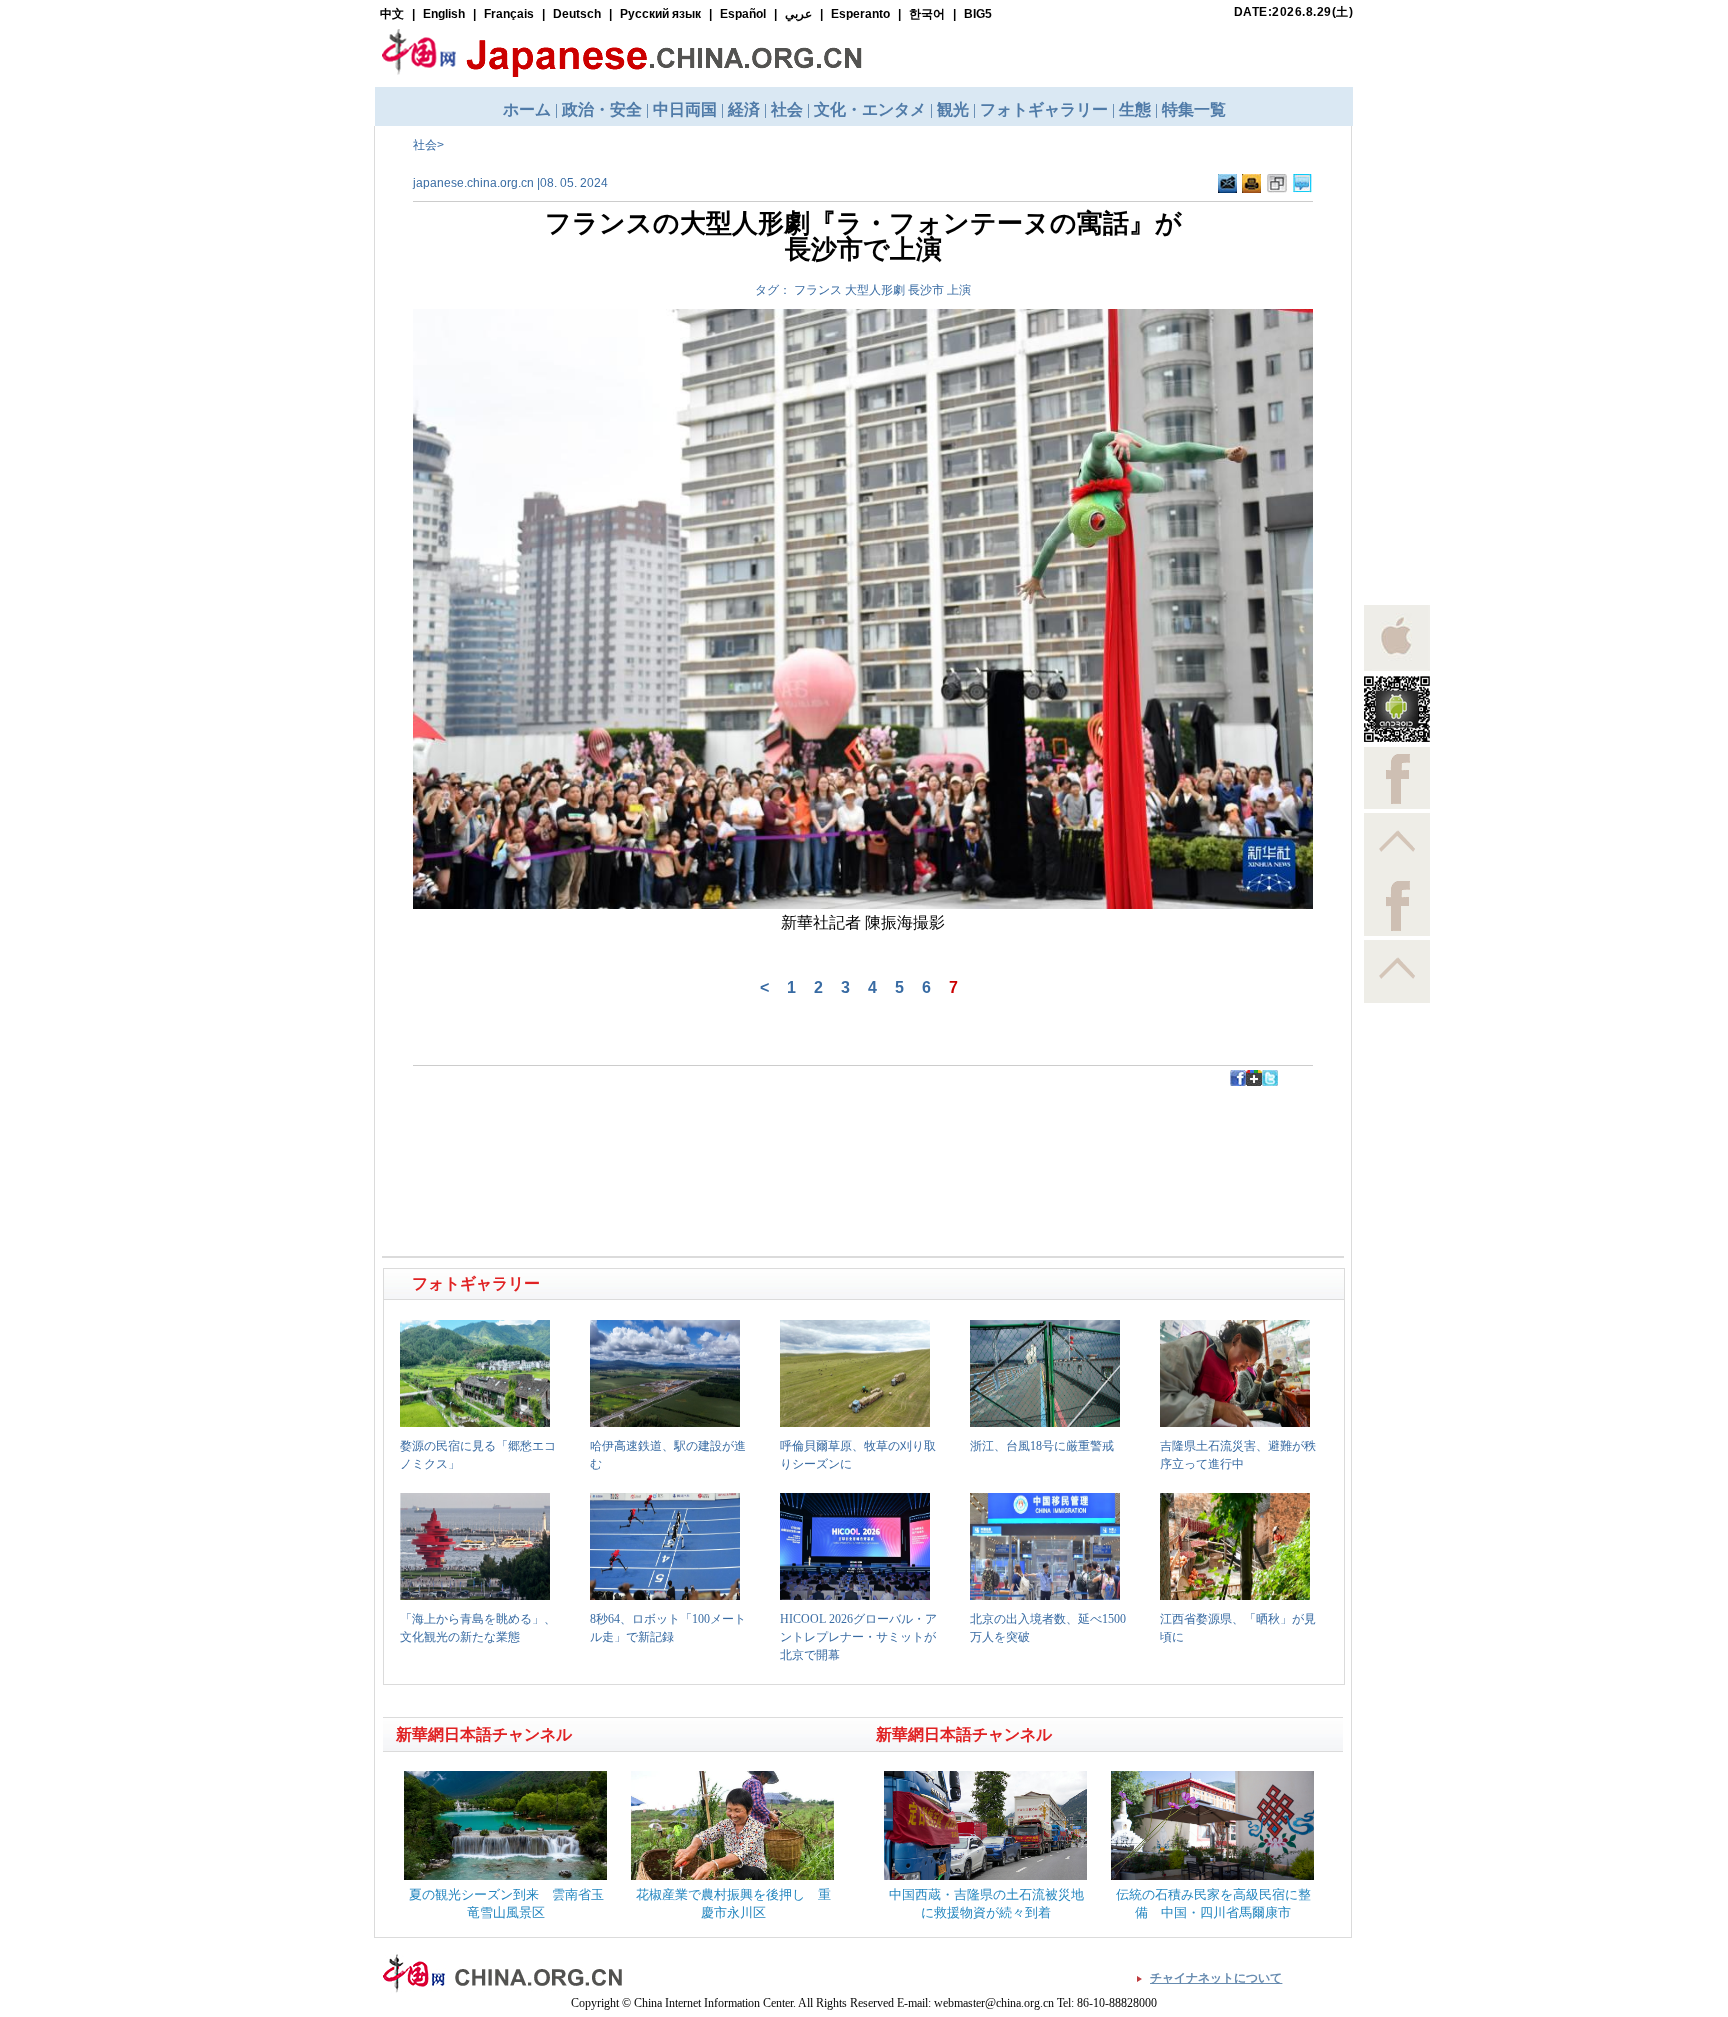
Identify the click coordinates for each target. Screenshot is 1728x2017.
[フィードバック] (1227, 184)
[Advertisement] (625, 1131)
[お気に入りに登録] (1277, 184)
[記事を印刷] (1251, 184)
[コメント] (1302, 184)
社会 (425, 145)
